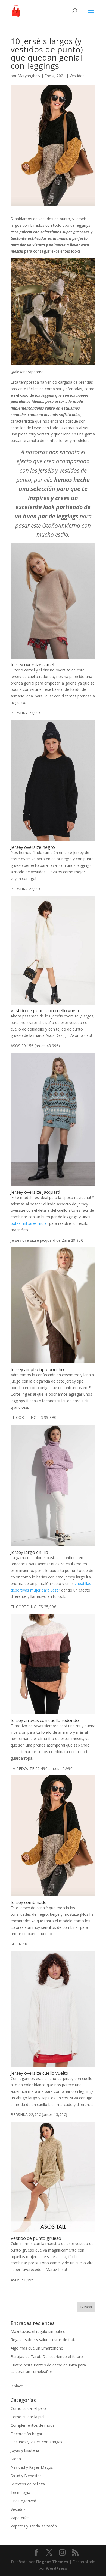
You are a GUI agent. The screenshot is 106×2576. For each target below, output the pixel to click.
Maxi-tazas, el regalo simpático (38, 2331)
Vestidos (77, 76)
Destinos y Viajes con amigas (36, 2442)
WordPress (57, 2568)
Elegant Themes (52, 2562)
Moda (16, 2459)
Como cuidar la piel (27, 2417)
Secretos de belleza (28, 2484)
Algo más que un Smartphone (37, 2348)
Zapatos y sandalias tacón (34, 2526)
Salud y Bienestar (26, 2476)
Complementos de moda (33, 2425)
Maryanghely (29, 76)
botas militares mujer (29, 1223)
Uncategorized (23, 2501)
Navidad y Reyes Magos (32, 2467)
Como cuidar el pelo (28, 2408)
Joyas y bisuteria (25, 2450)
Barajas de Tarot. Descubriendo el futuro (47, 2356)
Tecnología (20, 2492)
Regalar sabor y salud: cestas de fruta (44, 2340)
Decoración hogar (26, 2434)
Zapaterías (20, 2518)
